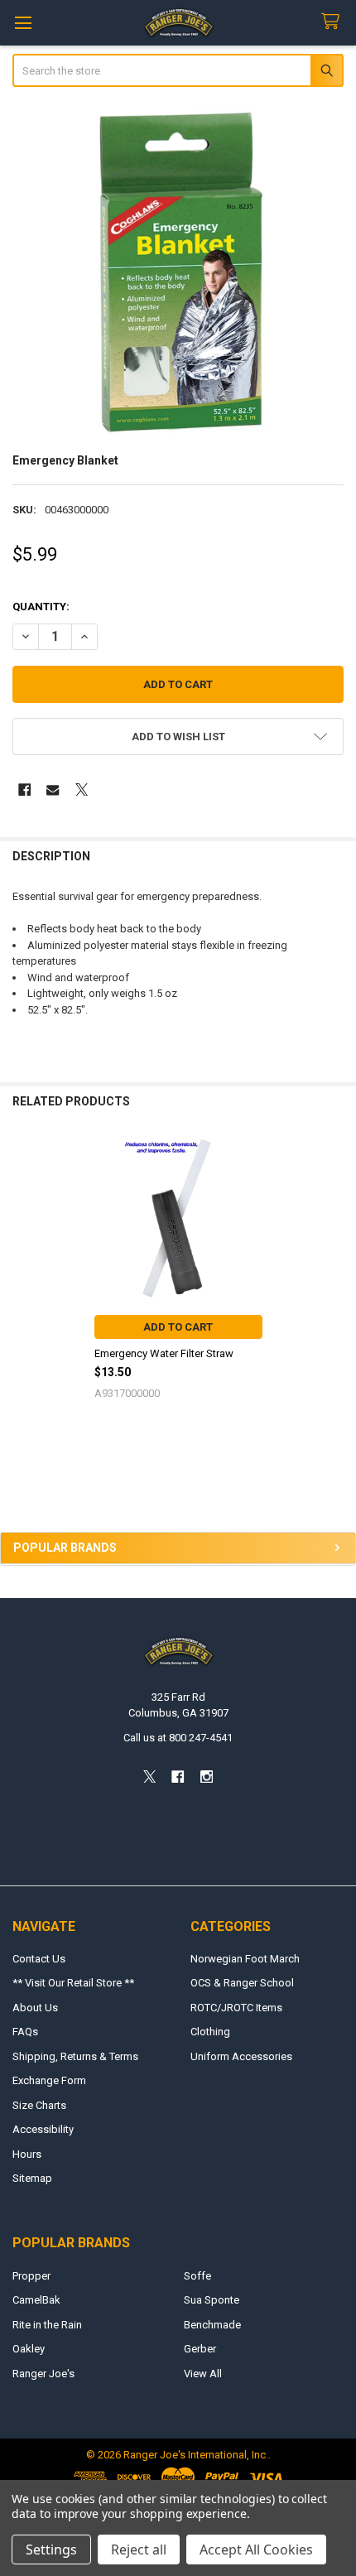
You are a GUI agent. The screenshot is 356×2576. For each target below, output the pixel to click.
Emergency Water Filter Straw (164, 1353)
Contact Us (39, 1959)
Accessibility (43, 2129)
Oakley (29, 2349)
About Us (35, 2008)
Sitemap (32, 2178)
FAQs (25, 2032)
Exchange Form (49, 2080)
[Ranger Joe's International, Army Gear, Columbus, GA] (37, 1486)
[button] (178, 737)
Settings (51, 2550)
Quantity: (41, 607)
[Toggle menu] (23, 23)
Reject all (139, 2550)
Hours (27, 2154)
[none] (178, 272)
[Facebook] (24, 790)
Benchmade (212, 2325)
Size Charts (39, 2105)
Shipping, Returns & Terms (75, 2056)
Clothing (210, 2032)
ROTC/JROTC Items (236, 2008)
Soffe (197, 2276)
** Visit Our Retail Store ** (73, 1983)
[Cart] (334, 22)
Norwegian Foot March (245, 1959)
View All (203, 2374)
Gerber (200, 2349)
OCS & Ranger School (242, 1983)
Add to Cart (178, 1327)
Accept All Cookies (256, 2550)
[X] (82, 790)
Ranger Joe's (43, 2374)
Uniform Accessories (241, 2056)
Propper (31, 2276)
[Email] (53, 790)
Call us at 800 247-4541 (178, 1738)
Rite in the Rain (47, 2325)
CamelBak (36, 2300)
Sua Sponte (212, 2300)
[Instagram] (207, 1777)
